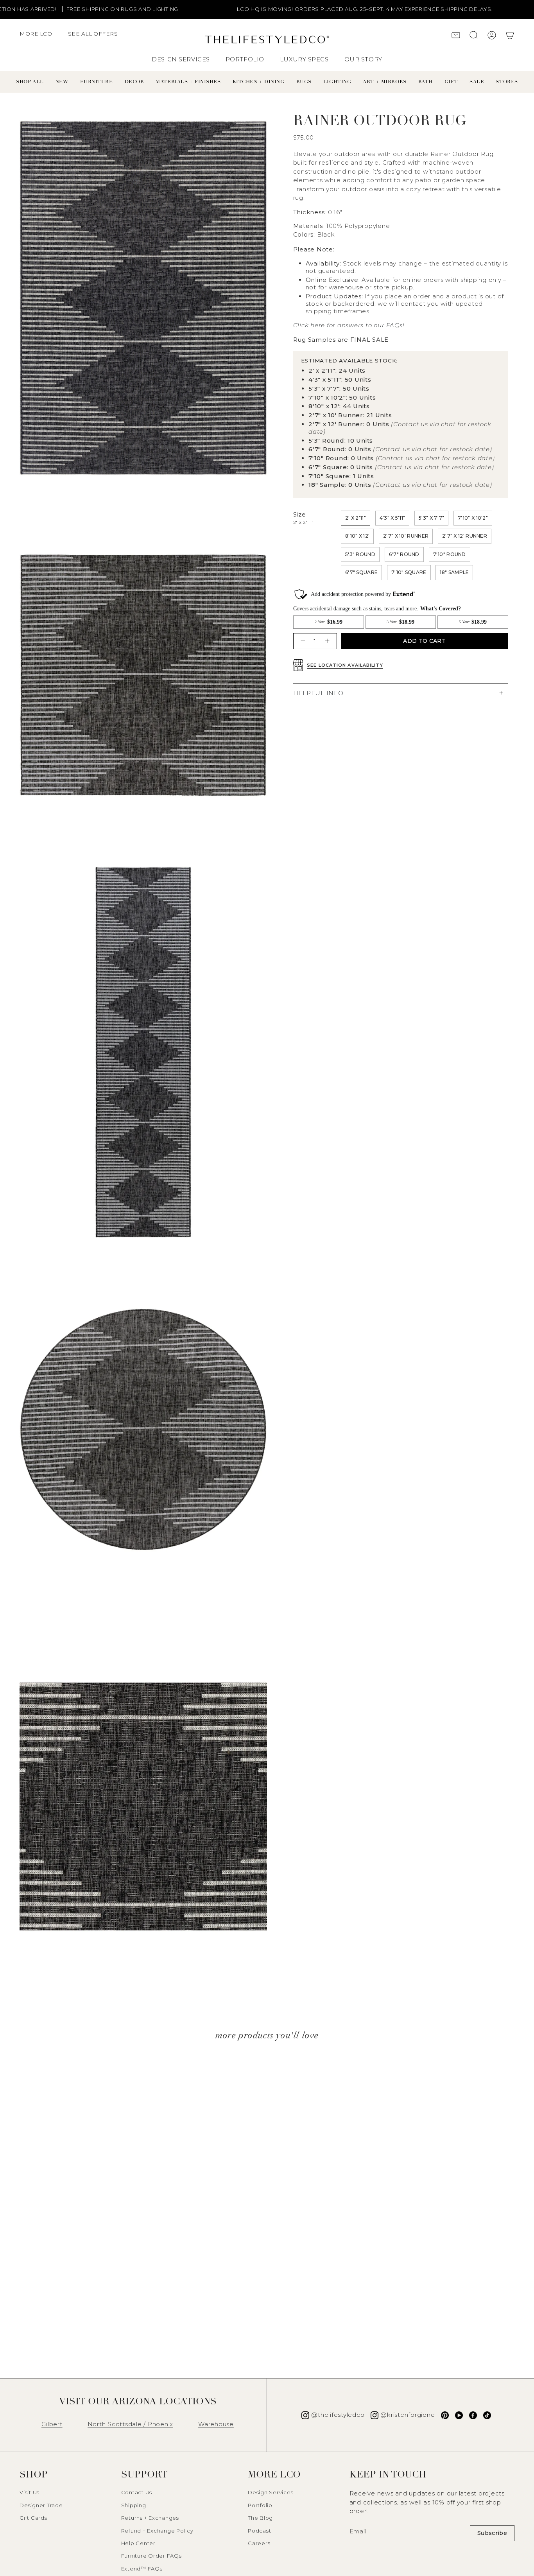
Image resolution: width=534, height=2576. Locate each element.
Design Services (271, 2492)
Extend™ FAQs (142, 2569)
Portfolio (260, 2505)
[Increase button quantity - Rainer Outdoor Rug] (328, 641)
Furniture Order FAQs (151, 2556)
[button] (40, 38)
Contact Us (137, 2492)
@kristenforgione (408, 2415)
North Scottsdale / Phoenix (131, 2424)
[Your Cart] (510, 36)
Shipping (134, 2505)
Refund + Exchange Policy (157, 2531)
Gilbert (52, 2424)
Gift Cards (33, 2518)
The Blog (260, 2518)
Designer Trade (41, 2505)
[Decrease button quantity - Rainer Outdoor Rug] (302, 641)
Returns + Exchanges (150, 2518)
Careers (259, 2543)
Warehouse (216, 2424)
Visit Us (30, 2492)
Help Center (138, 2543)
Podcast (259, 2531)
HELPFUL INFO (318, 693)
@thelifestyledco (338, 2415)
